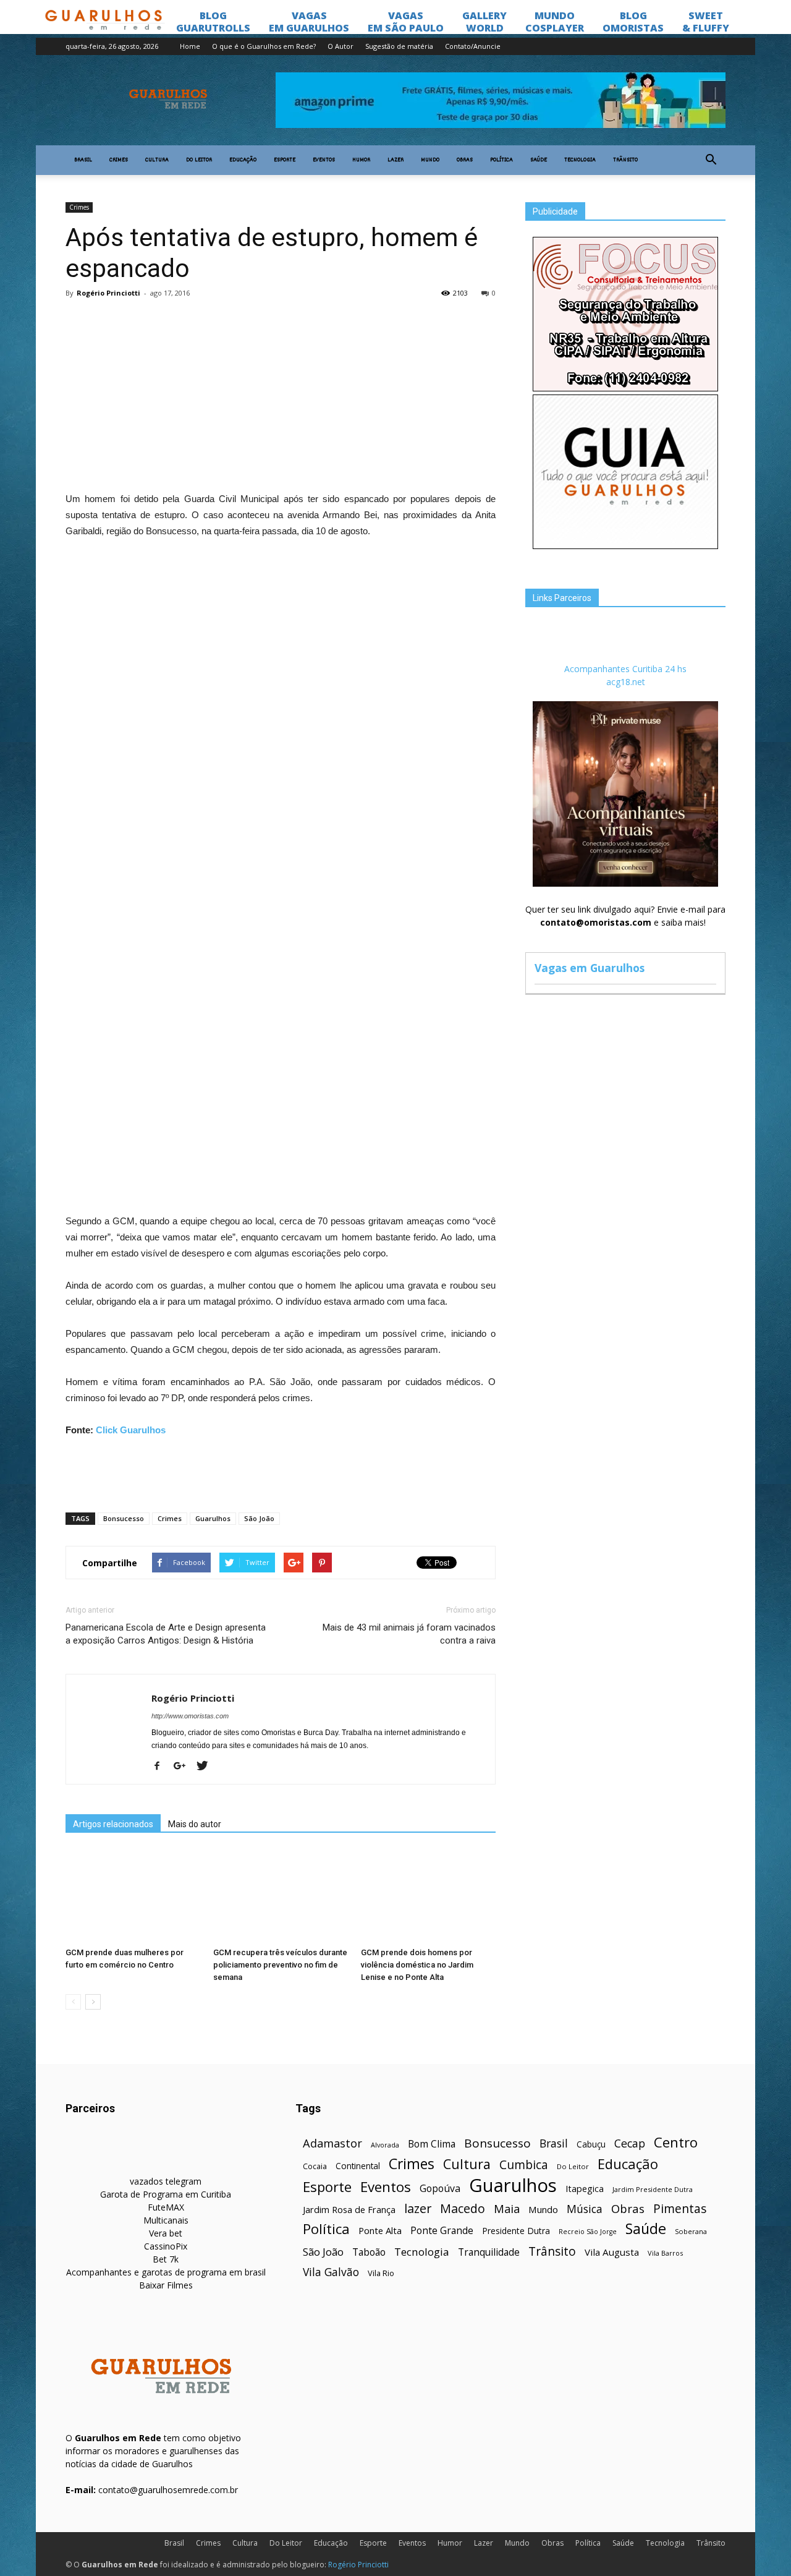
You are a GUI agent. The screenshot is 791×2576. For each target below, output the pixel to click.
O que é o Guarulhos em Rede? (264, 46)
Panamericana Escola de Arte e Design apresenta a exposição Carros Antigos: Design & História (166, 1634)
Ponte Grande (442, 2231)
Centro (676, 2142)
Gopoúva (440, 2189)
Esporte (285, 160)
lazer (418, 2208)
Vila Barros (665, 2253)
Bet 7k (166, 2259)
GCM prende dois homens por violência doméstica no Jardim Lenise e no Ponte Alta (417, 1965)
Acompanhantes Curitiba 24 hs (625, 669)
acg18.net (626, 682)
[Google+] (184, 1767)
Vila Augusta (612, 2252)
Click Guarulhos (131, 1430)
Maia (507, 2208)
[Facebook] (162, 1767)
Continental (358, 2166)
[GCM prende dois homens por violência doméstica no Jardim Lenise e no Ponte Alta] (428, 1896)
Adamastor (332, 2143)
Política (501, 160)
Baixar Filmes (166, 2285)
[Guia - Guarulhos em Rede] (625, 546)
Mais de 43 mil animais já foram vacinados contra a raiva (409, 1634)
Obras (465, 160)
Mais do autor (195, 1824)
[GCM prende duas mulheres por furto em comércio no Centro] (133, 1896)
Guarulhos (213, 1518)
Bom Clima (432, 2144)
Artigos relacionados (113, 1824)
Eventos (324, 160)
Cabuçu (591, 2144)
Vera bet (166, 2233)
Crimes (119, 160)
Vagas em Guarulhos (590, 968)
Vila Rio (381, 2273)
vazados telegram (166, 2181)
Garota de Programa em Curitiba (166, 2194)
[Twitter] (207, 1767)
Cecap (630, 2143)
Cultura (157, 160)
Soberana (691, 2231)
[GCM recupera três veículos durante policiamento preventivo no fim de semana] (281, 1896)
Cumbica (524, 2165)
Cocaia (315, 2166)
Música (585, 2209)
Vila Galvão (331, 2272)
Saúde (539, 160)
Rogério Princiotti (108, 293)
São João (259, 1518)
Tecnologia (580, 160)
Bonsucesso (124, 1518)
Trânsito (625, 160)
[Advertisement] (281, 398)
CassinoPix (166, 2246)
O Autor (341, 46)
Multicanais (166, 2220)
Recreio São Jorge (588, 2232)
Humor (361, 160)
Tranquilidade (489, 2252)
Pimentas (680, 2208)
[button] (711, 160)
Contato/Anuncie (473, 46)
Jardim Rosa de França (349, 2209)
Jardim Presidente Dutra (653, 2189)
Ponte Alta (380, 2230)
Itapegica (585, 2189)
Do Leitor (199, 160)
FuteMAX (166, 2207)
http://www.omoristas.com (190, 1716)
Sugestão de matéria (399, 46)
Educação (243, 160)
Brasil (83, 160)
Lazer (395, 160)
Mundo (430, 160)
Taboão (369, 2252)
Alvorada (385, 2145)
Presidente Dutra (516, 2231)
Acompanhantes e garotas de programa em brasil (166, 2272)
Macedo (463, 2208)
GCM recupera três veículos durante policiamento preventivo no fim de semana (280, 1965)
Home (190, 46)
